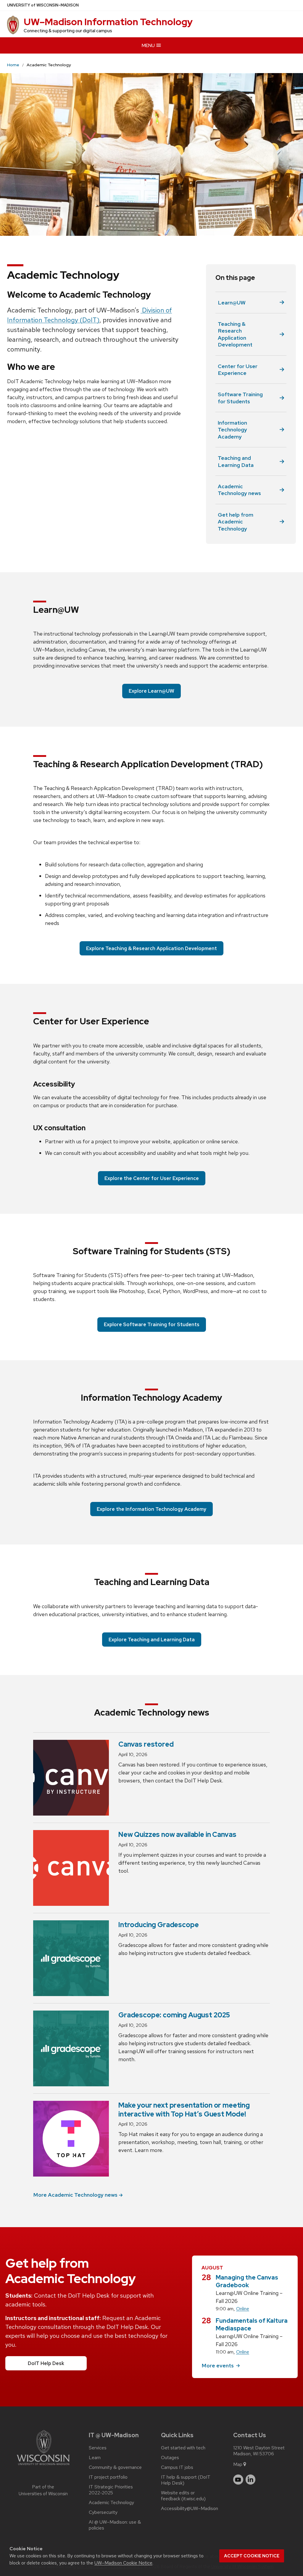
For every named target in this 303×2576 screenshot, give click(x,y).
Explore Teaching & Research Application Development (151, 948)
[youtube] (238, 2480)
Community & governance (115, 2467)
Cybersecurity (103, 2512)
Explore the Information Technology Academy (151, 1509)
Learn (95, 2458)
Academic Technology (111, 2503)
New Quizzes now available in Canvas (177, 1834)
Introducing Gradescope (158, 1925)
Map (238, 2464)
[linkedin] (251, 2480)
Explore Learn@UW (151, 691)
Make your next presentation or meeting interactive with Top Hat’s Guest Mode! (184, 2109)
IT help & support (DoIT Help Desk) (186, 2480)
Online (243, 2309)
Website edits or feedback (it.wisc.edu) (183, 2496)
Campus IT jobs (177, 2467)
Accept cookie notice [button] (252, 2556)
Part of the (43, 2490)
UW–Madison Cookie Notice (123, 2563)
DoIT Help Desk (46, 2363)
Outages (170, 2458)
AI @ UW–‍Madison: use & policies (115, 2525)
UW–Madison (43, 5)
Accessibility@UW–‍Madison (190, 2509)
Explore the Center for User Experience (152, 1178)
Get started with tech (183, 2448)
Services (98, 2448)
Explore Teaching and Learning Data (152, 1640)
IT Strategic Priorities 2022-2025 (111, 2490)
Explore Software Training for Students (152, 1324)
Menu (149, 45)
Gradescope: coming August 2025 (174, 2015)
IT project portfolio (108, 2477)
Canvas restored (146, 1744)
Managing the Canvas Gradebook (247, 2281)
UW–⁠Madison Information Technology (108, 22)
